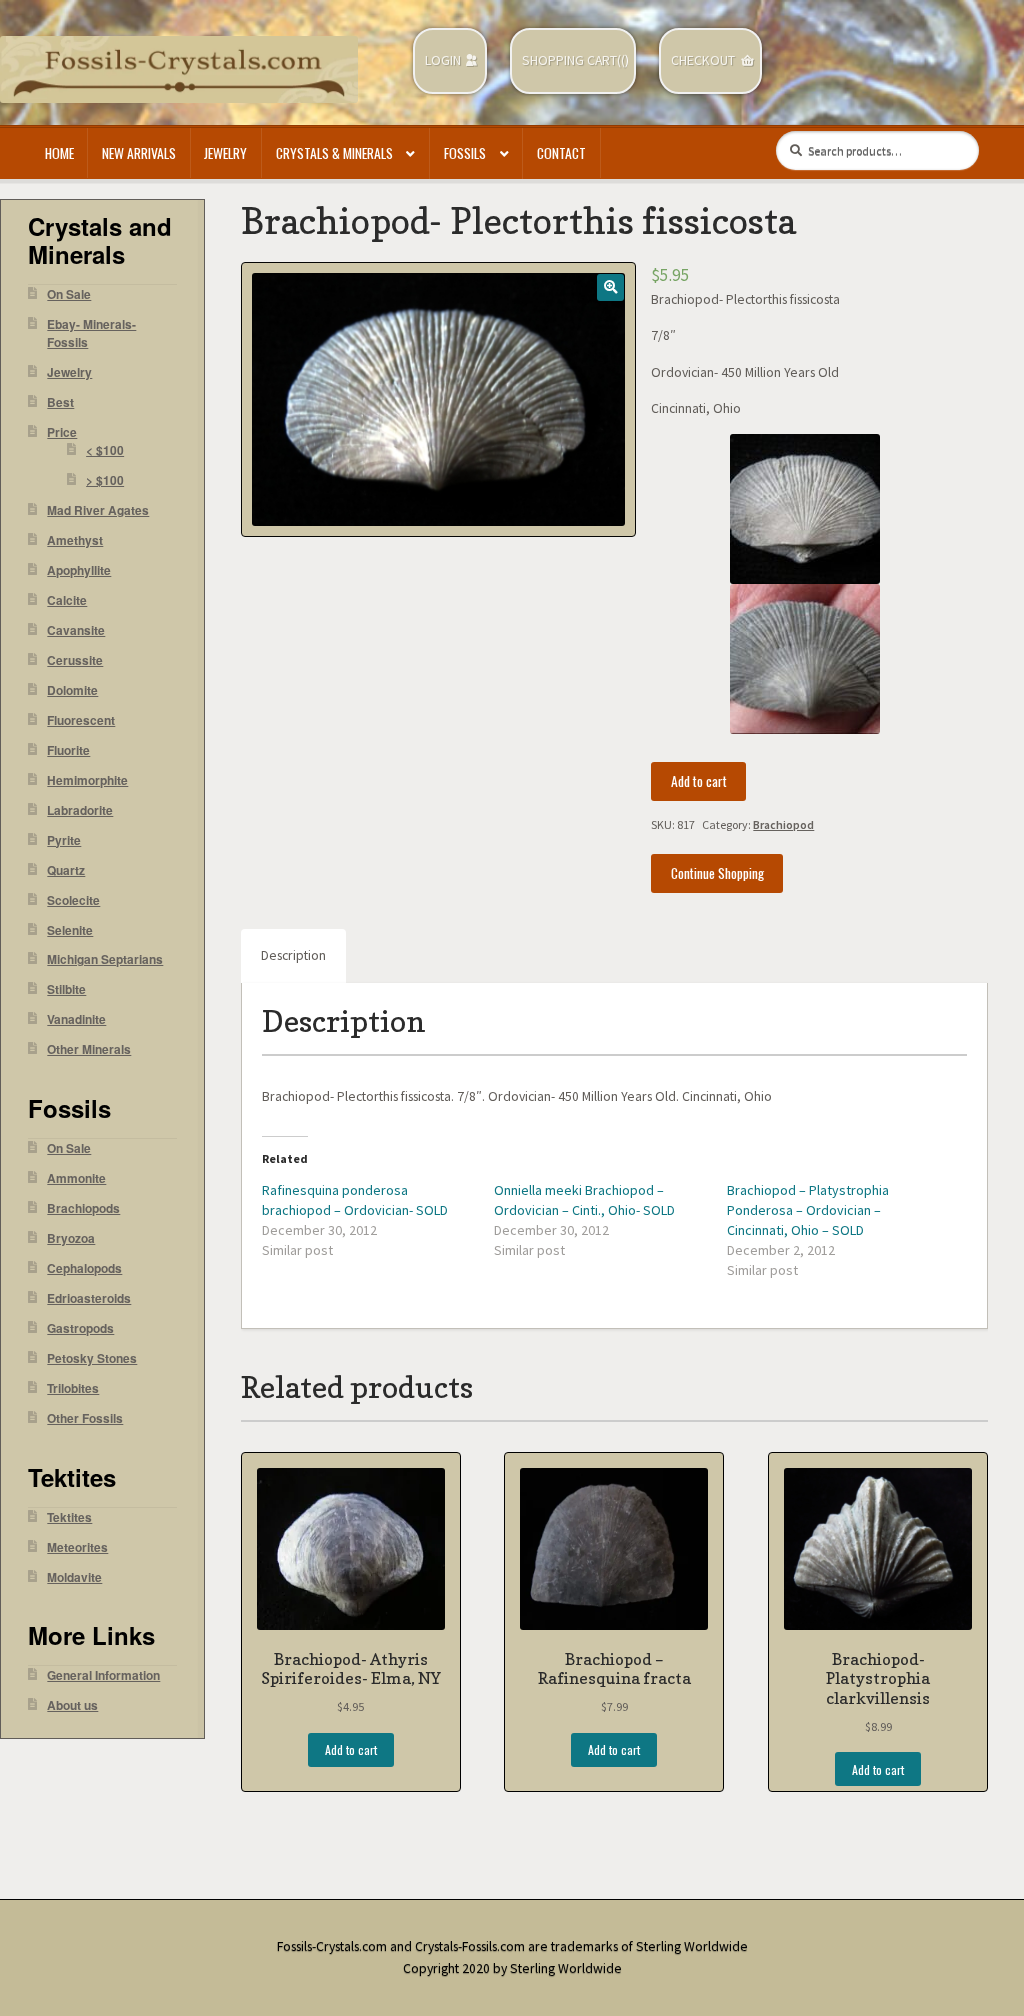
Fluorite (68, 750)
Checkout (703, 60)
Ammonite (76, 1178)
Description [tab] (293, 955)
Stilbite (66, 989)
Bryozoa (71, 1238)
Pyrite (64, 840)
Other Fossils (85, 1418)
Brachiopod (783, 824)
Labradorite (80, 810)
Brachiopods (83, 1208)
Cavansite (76, 630)
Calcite (67, 600)
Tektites (69, 1517)
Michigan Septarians (105, 959)
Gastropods (80, 1328)
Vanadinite (76, 1019)
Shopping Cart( (571, 60)
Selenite (70, 930)
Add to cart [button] (351, 1749)
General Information (103, 1675)
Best (60, 402)
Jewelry (225, 153)
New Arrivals (139, 153)
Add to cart (699, 781)
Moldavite (74, 1577)
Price (62, 432)
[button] (610, 287)
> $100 (105, 480)
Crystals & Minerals (334, 153)
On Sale (69, 294)
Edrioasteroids (89, 1298)
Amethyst (75, 540)
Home (59, 153)
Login (443, 60)
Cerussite (75, 660)
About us (72, 1705)
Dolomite (72, 690)
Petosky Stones (92, 1358)
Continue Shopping (717, 873)
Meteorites (77, 1547)
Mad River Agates (98, 510)
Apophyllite (79, 570)
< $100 (105, 450)
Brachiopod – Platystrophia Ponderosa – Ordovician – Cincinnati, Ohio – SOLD (808, 1210)
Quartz (66, 870)
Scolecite (73, 900)
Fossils (465, 153)
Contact (561, 153)
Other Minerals (89, 1049)
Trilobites (73, 1388)
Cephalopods (84, 1268)
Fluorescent (81, 720)
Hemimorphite (87, 780)
